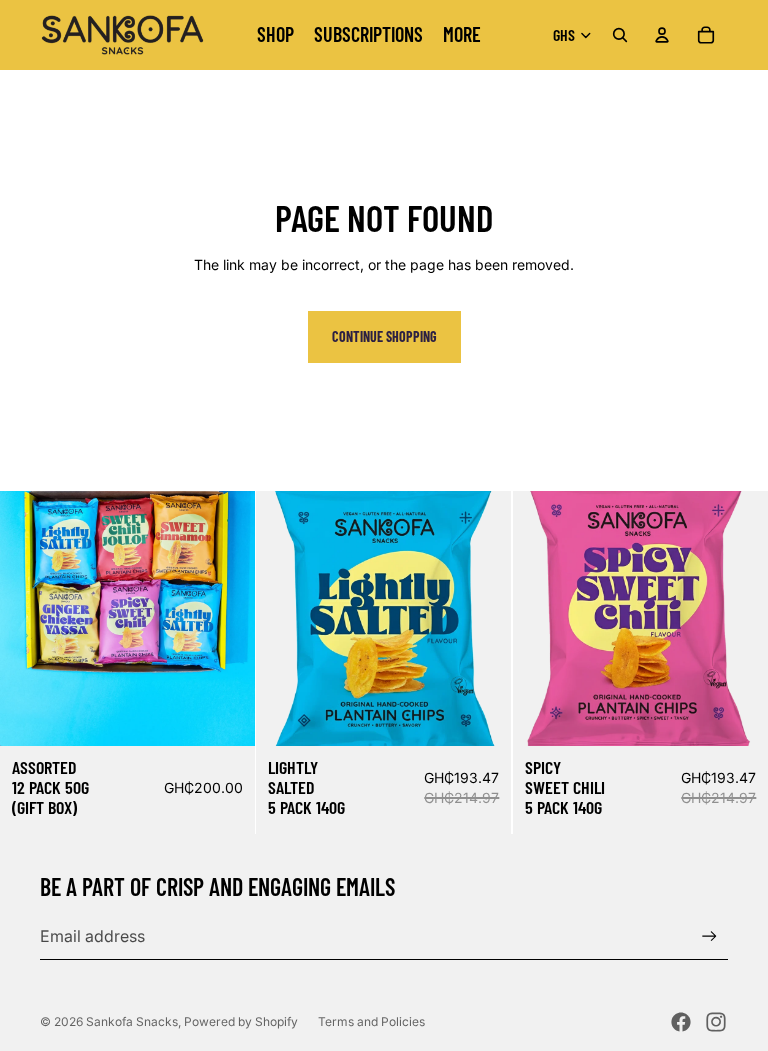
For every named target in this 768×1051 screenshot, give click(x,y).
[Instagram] (716, 1022)
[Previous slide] (30, 618)
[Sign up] (709, 936)
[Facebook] (681, 1022)
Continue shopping (384, 336)
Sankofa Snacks (132, 1021)
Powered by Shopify (241, 1021)
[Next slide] (225, 618)
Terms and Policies (371, 1021)
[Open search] (620, 35)
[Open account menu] (662, 35)
